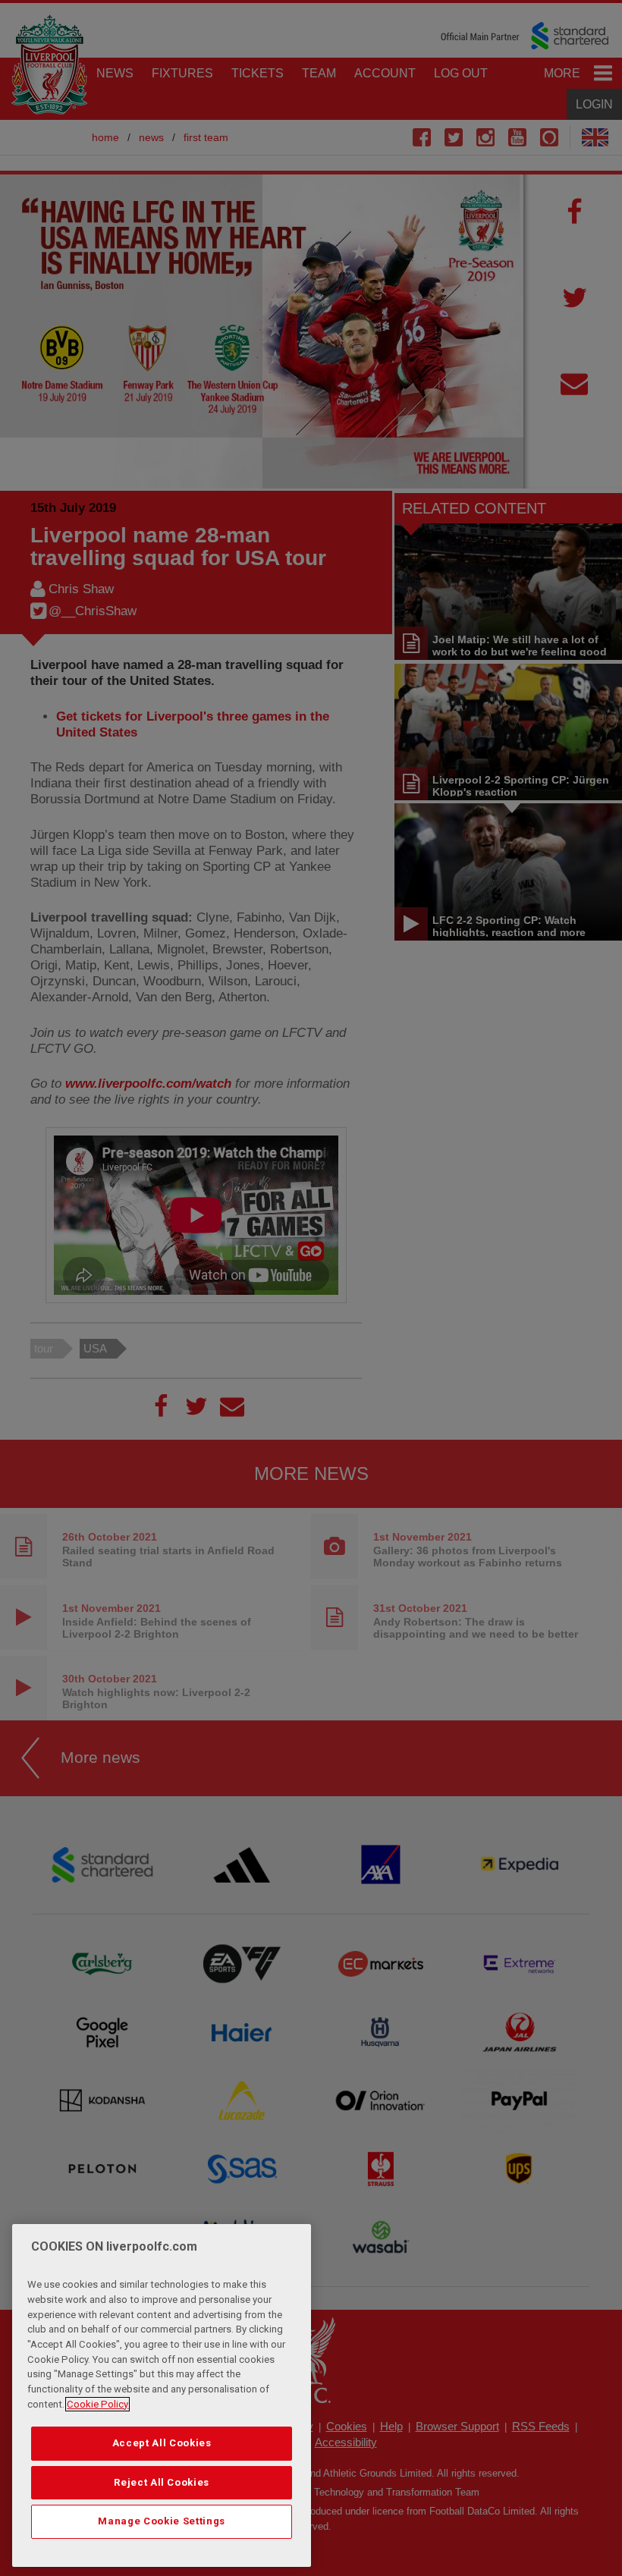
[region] (162, 2395)
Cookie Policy (97, 2404)
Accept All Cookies (162, 2443)
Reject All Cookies (162, 2482)
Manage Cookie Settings (161, 2521)
